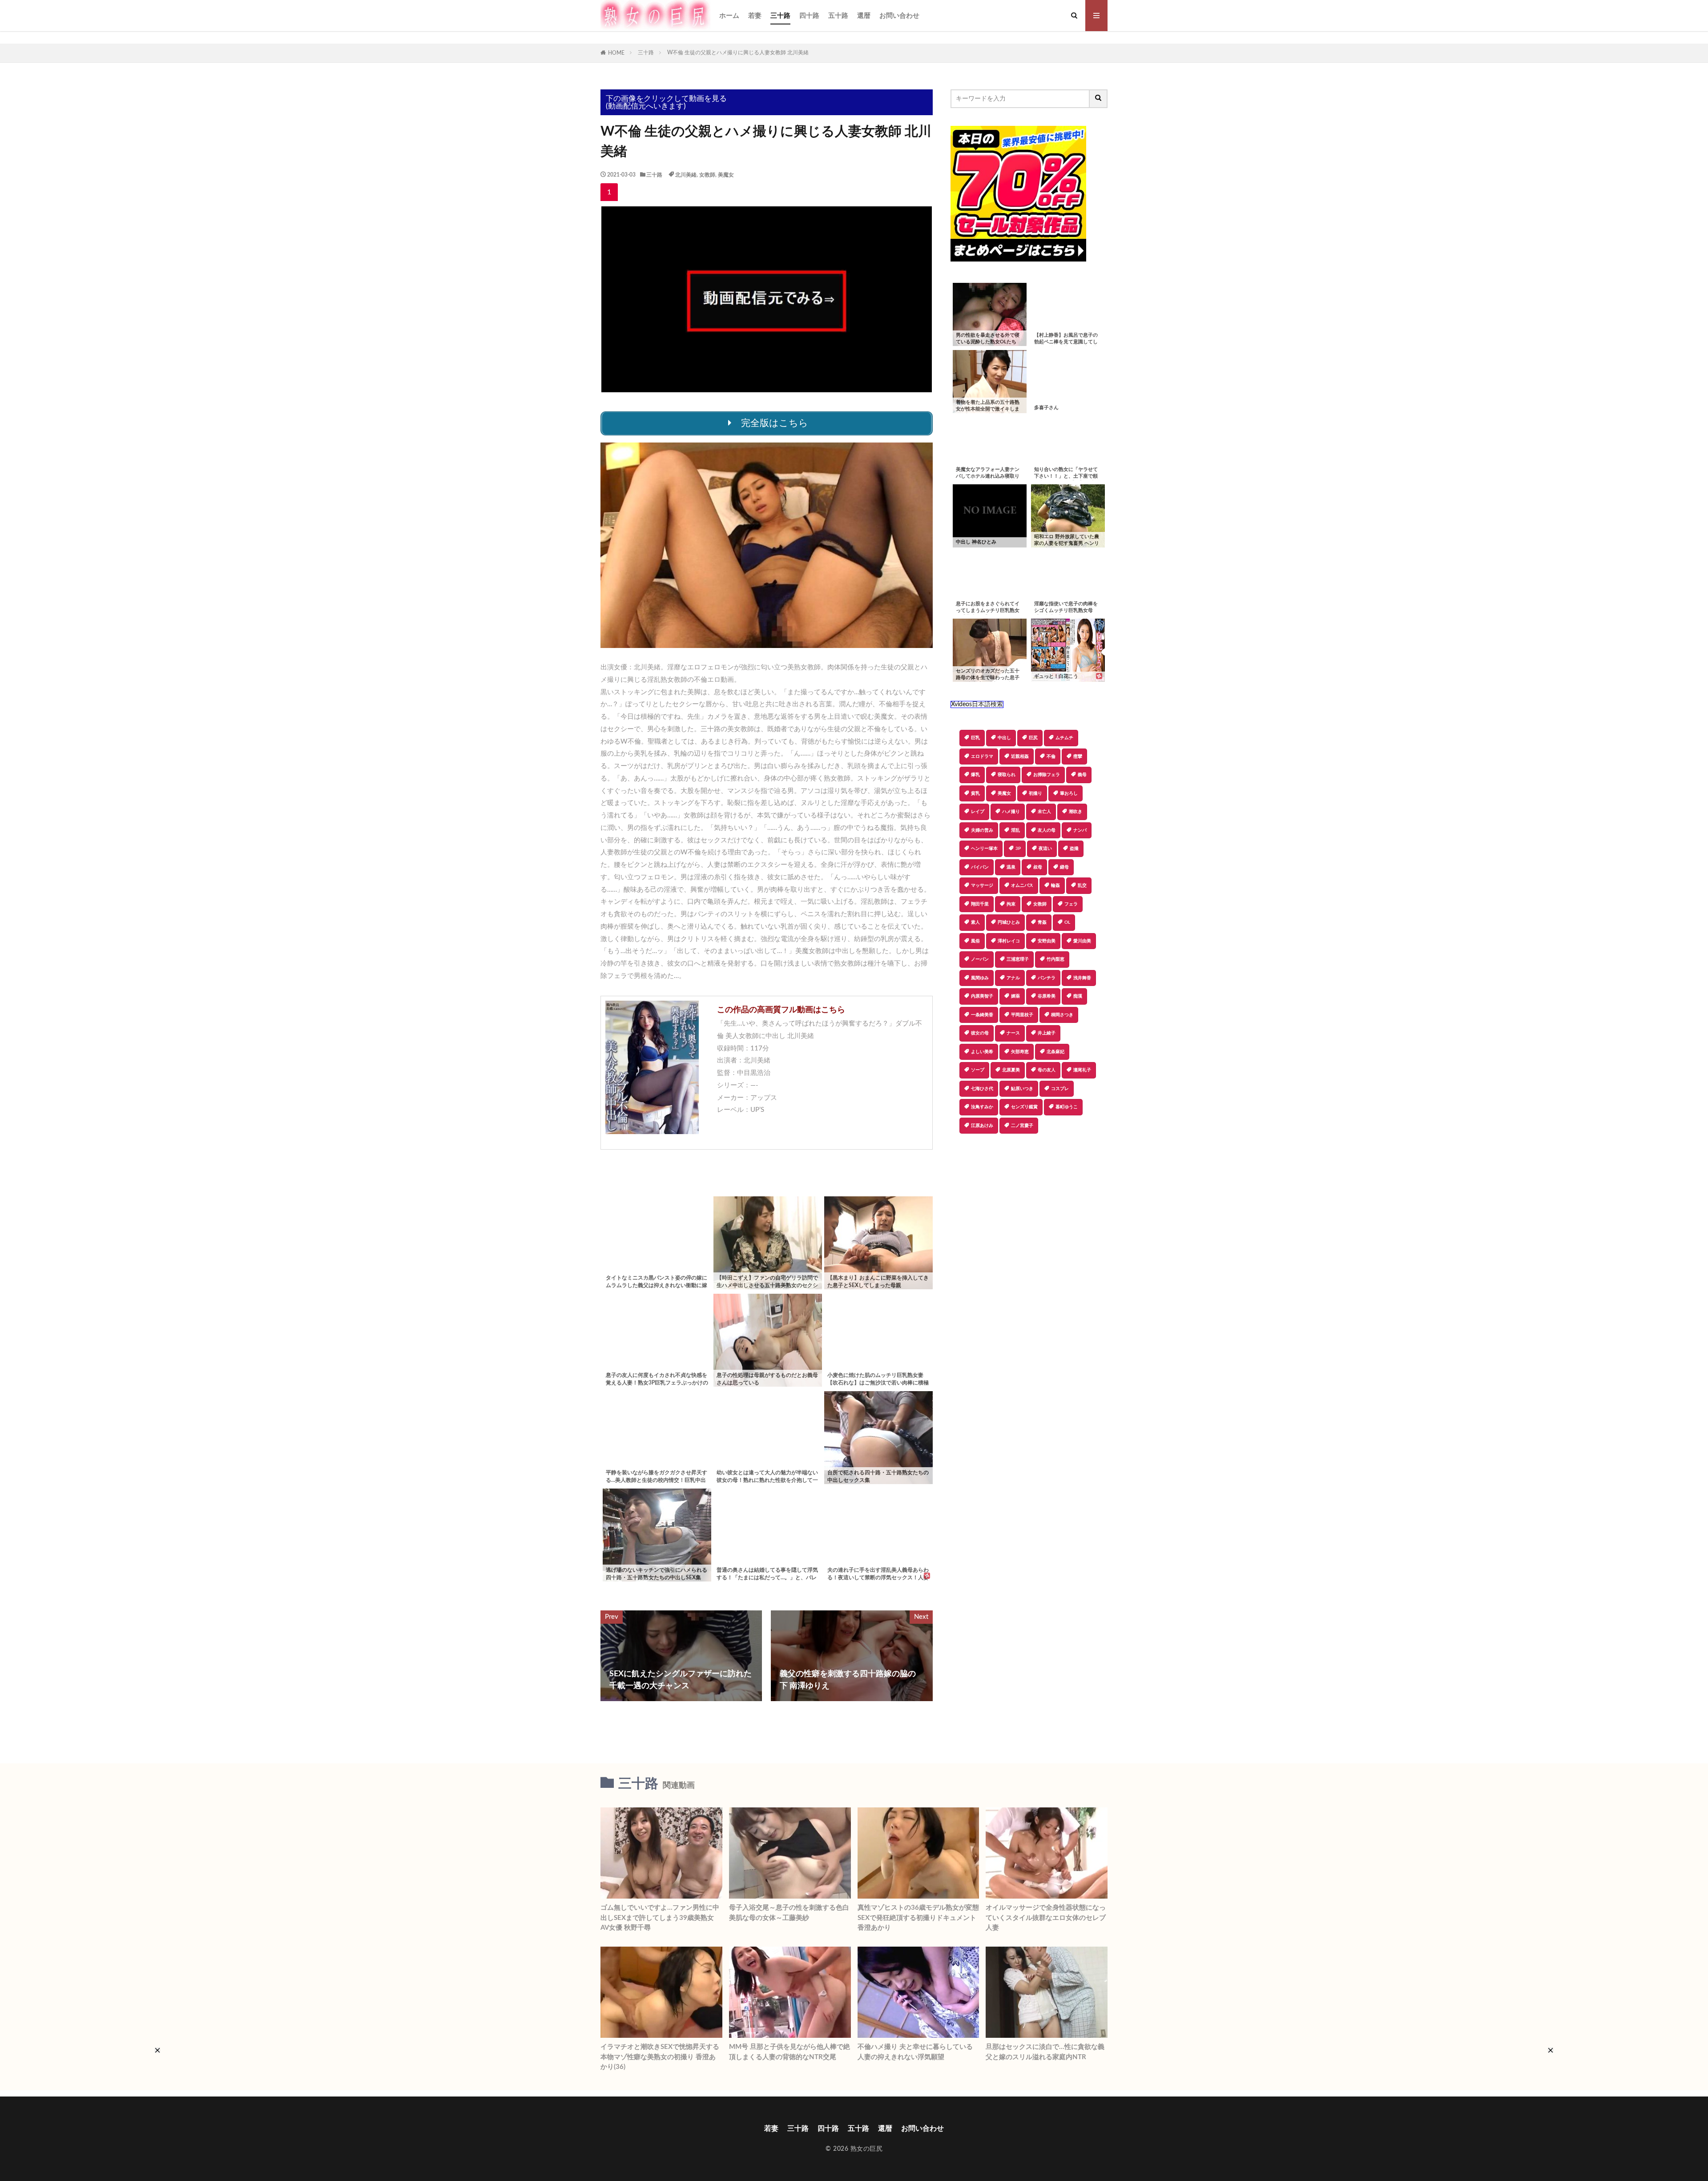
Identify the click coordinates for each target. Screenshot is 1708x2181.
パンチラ (1047, 978)
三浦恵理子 (1018, 959)
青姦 (1042, 922)
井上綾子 (1047, 1033)
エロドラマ (982, 757)
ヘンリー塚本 (984, 849)
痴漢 (1078, 996)
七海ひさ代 (982, 1089)
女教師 (707, 175)
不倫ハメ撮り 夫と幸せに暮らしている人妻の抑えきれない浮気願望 (915, 2052)
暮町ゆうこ (1067, 1107)
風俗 (975, 941)
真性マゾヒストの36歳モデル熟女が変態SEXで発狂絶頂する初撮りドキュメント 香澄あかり (918, 1918)
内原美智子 (982, 996)
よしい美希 (982, 1052)
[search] (1099, 99)
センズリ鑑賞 (1024, 1107)
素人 (975, 922)
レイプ (978, 812)
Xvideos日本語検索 (977, 704)
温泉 (1011, 867)
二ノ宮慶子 (1022, 1126)
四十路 (809, 16)
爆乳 (975, 775)
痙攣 (1078, 757)
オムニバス (1022, 885)
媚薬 (1015, 996)
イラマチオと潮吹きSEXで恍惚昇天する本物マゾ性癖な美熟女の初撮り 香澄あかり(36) (660, 2057)
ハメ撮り (1011, 812)
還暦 (864, 16)
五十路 (838, 16)
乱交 (1082, 885)
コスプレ (1060, 1089)
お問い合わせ (899, 16)
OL (1067, 922)
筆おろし (1069, 793)
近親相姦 (1020, 757)
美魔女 (726, 175)
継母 (1064, 867)
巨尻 (1033, 738)
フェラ (1071, 904)
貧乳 (975, 793)
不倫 (1051, 757)
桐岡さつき (1062, 1015)
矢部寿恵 (1020, 1052)
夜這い (1045, 849)
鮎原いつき (1022, 1089)
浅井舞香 (1082, 978)
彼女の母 (980, 1033)
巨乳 (975, 738)
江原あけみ (982, 1126)
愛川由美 (1082, 941)
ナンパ (1080, 830)
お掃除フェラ (1047, 775)
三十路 (780, 16)
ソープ (978, 1070)
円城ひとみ (1009, 922)
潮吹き (1076, 812)
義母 (1082, 775)
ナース (1013, 1033)
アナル (1013, 978)
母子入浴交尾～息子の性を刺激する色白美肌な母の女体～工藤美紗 (789, 1913)
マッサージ (982, 885)
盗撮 (1074, 849)
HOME (616, 53)
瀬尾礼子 (1082, 1070)
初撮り (1035, 793)
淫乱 (1015, 830)
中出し (1004, 738)
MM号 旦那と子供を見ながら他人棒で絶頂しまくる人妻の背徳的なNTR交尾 (790, 2052)
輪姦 (1055, 885)
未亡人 (1044, 812)
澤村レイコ (1009, 941)
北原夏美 (1011, 1070)
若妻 (755, 16)
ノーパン (980, 959)
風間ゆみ (980, 978)
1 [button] (609, 192)
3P (1018, 849)
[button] (957, 1165)
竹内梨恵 (1055, 959)
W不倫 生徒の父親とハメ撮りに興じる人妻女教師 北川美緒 (738, 52)
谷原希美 (1047, 996)
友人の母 (1047, 830)
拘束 (1011, 904)
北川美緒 (686, 175)
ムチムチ (1064, 738)
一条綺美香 (982, 1015)
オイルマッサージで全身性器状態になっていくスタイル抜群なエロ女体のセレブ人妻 (1046, 1918)
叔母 (1038, 867)
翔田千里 (980, 904)
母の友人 (1047, 1070)
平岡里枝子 (1022, 1015)
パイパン (980, 867)
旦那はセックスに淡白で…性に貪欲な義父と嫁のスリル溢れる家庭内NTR (1045, 2052)
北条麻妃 (1055, 1052)
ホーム (729, 16)
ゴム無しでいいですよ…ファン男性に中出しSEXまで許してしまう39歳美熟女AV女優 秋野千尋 (660, 1918)
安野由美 (1047, 941)
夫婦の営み (982, 830)
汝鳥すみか (982, 1107)
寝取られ (1007, 775)
